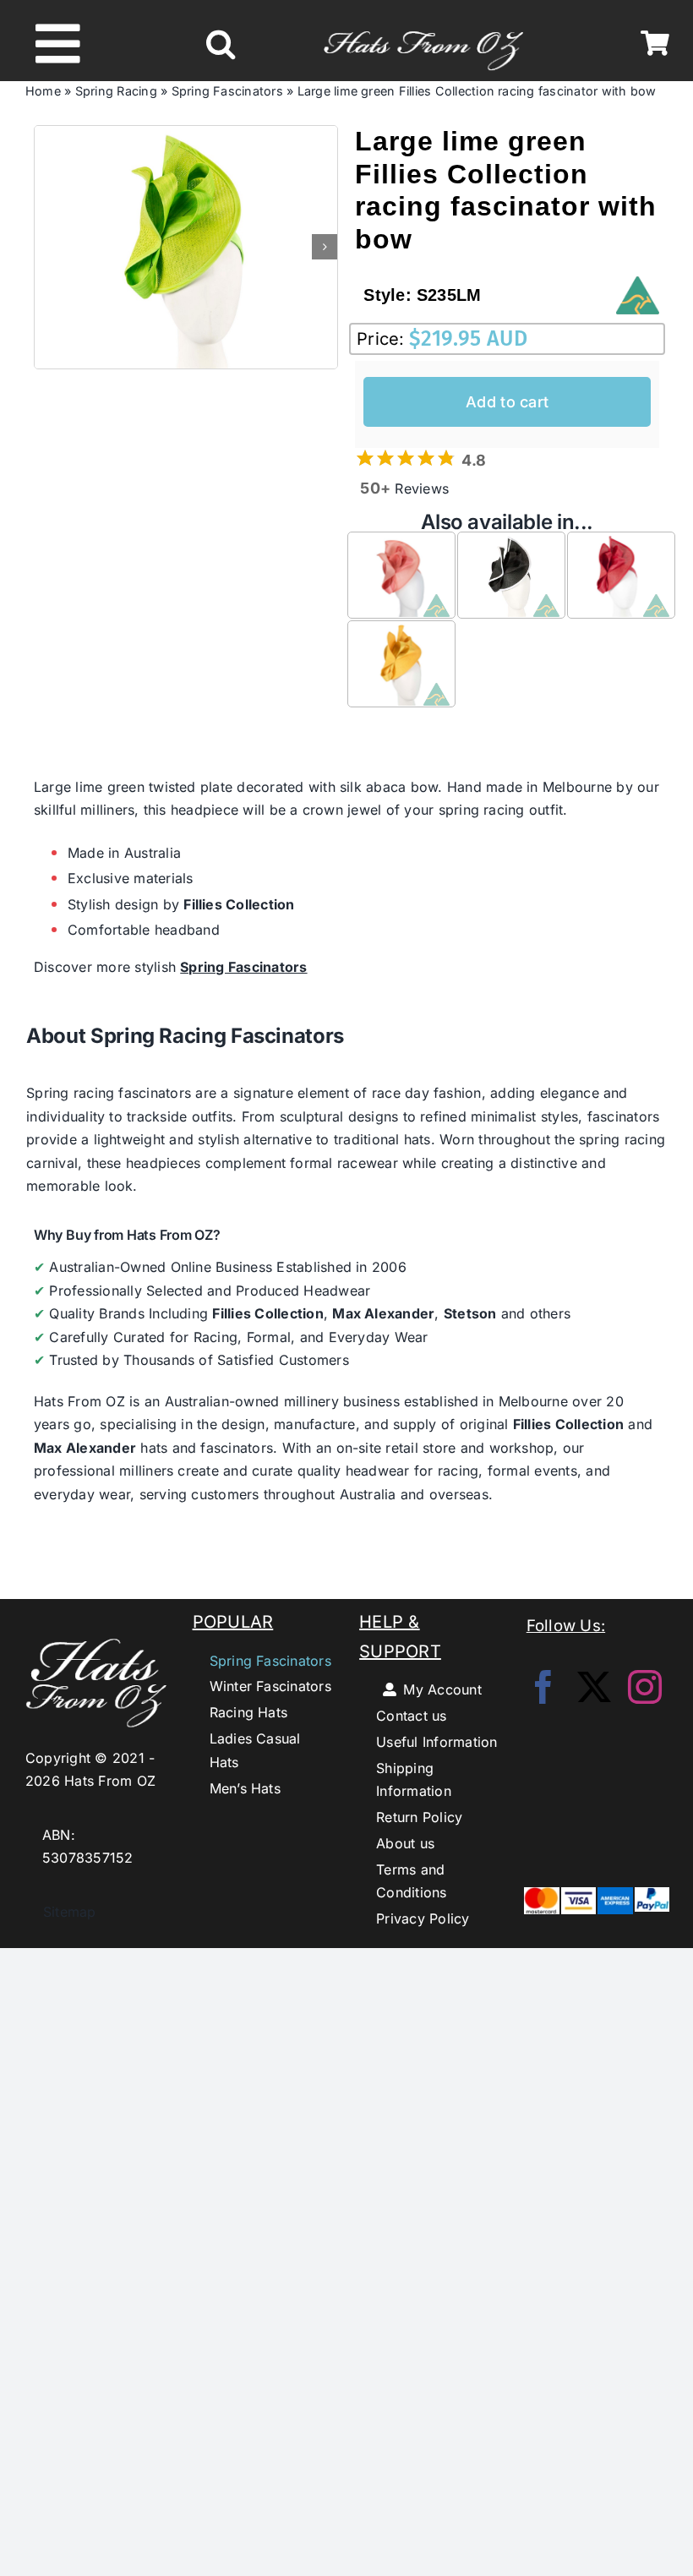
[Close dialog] (585, 1164)
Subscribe (347, 1363)
